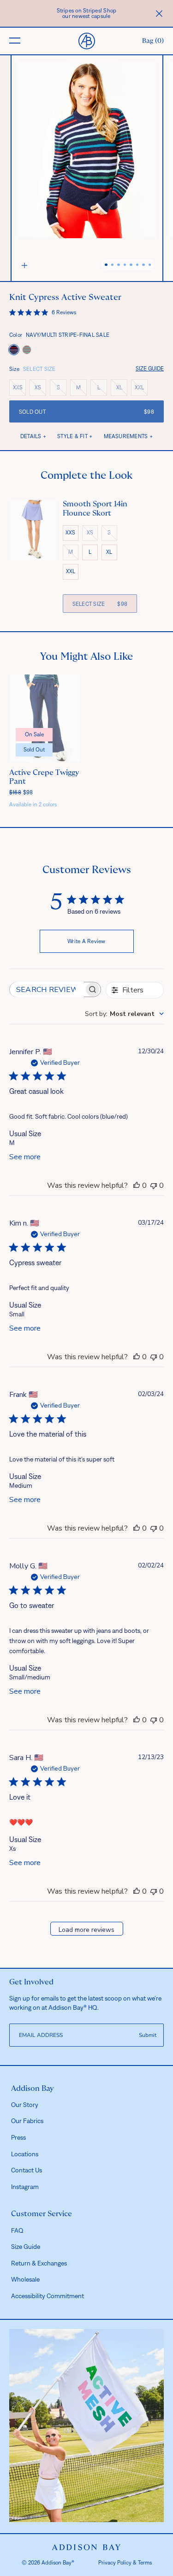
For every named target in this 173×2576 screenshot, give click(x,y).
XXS (19, 389)
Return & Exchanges (39, 2263)
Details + (33, 436)
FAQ (17, 2230)
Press (18, 2137)
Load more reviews (86, 1930)
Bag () (153, 41)
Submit (148, 2035)
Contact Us (27, 2170)
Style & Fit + (75, 436)
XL (122, 389)
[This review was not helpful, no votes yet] (154, 1185)
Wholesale (25, 2279)
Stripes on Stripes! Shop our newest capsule (87, 13)
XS (40, 389)
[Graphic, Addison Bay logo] (86, 2547)
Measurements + (128, 436)
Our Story (25, 2105)
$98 (21, 792)
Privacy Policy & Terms (125, 2563)
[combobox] (124, 1014)
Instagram (25, 2187)
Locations (25, 2154)
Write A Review (86, 941)
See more (25, 1157)
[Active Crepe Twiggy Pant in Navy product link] (45, 718)
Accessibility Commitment (48, 2296)
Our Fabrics (27, 2121)
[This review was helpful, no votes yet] (137, 1185)
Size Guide (150, 369)
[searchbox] (47, 989)
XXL (141, 389)
